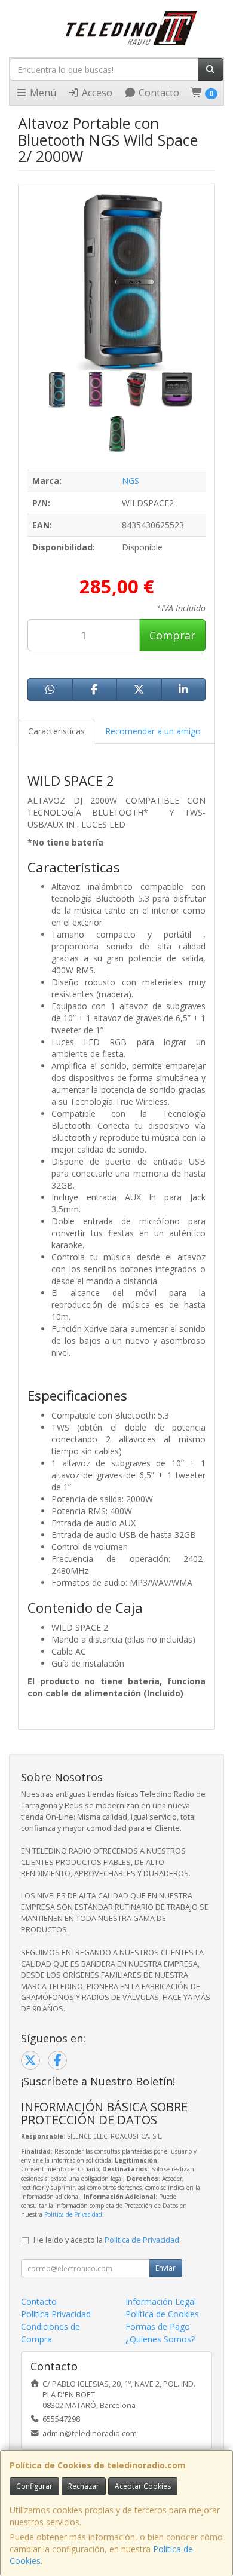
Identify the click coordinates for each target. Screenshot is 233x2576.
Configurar (34, 2486)
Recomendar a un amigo (153, 731)
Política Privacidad (56, 2314)
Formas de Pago (158, 2327)
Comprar (172, 635)
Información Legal (161, 2301)
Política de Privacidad (73, 2214)
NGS (131, 481)
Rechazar (84, 2486)
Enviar (165, 2268)
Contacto (158, 93)
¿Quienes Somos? (160, 2339)
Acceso (96, 93)
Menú (42, 93)
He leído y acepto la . (107, 2240)
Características (56, 731)
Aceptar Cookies (143, 2486)
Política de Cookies (162, 2314)
